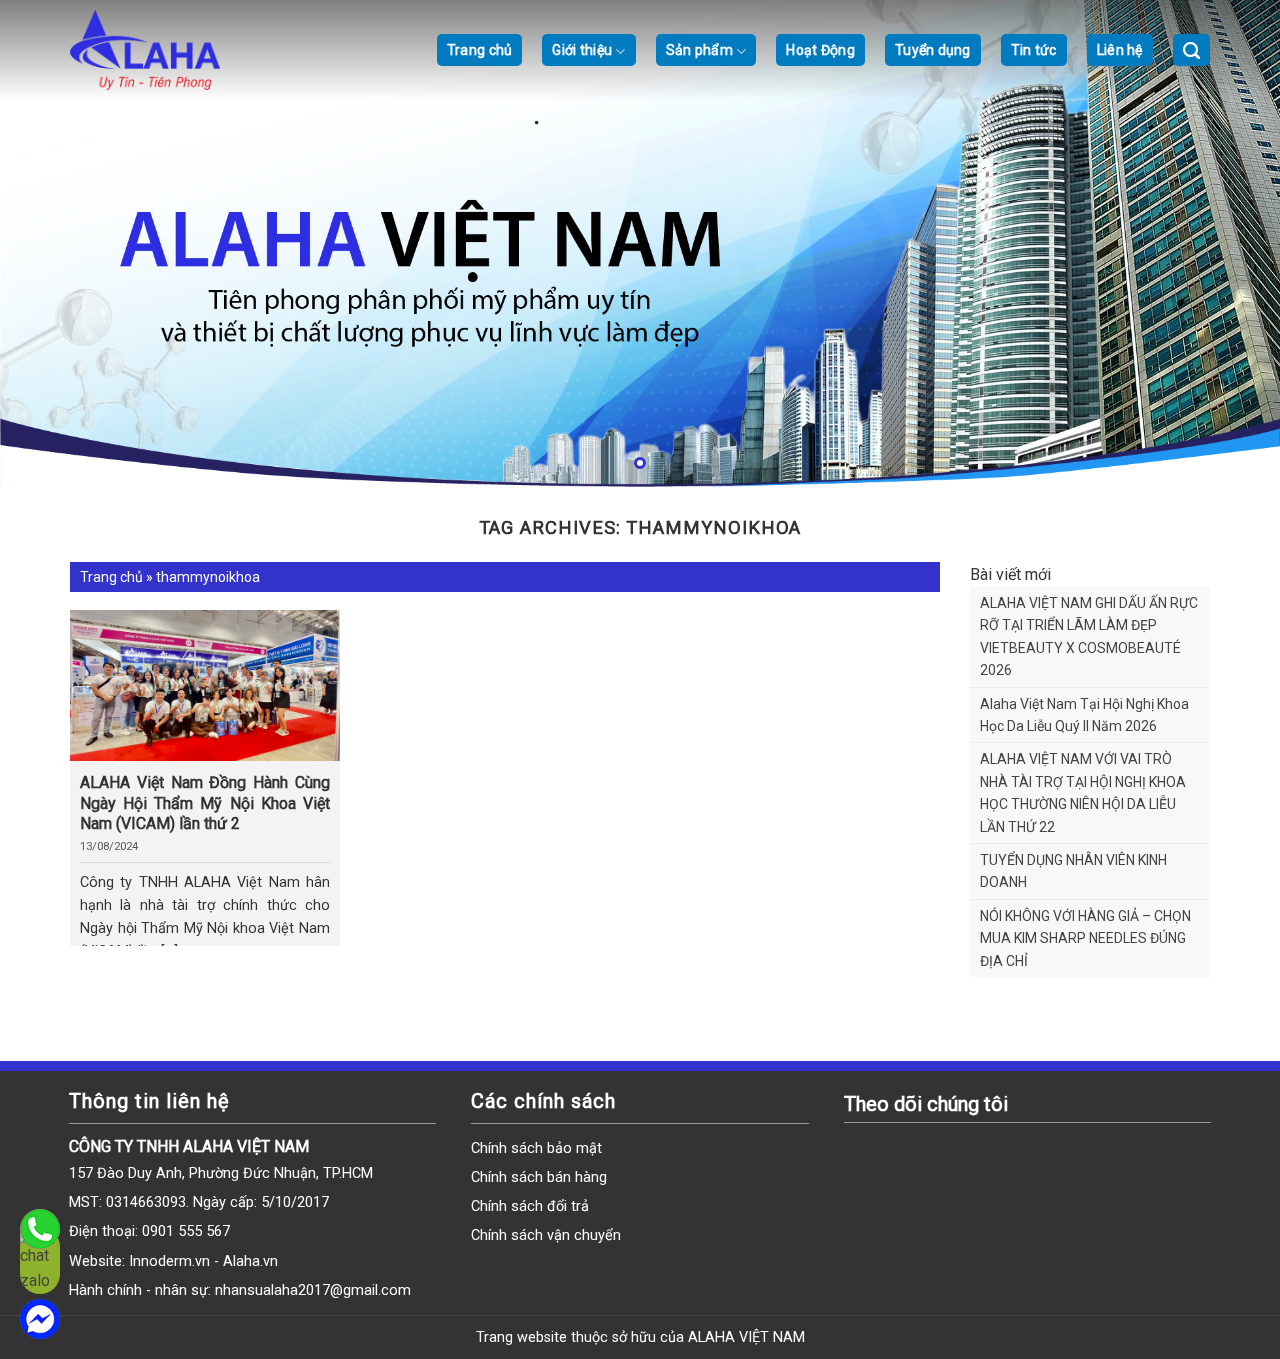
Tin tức (1034, 50)
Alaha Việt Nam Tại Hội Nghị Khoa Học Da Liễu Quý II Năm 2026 (1084, 715)
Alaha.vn (250, 1261)
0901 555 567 (186, 1231)
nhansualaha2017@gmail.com (313, 1290)
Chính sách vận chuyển (546, 1235)
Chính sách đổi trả (530, 1206)
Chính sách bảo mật (536, 1148)
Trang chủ (480, 50)
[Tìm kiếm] (1191, 50)
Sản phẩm (699, 50)
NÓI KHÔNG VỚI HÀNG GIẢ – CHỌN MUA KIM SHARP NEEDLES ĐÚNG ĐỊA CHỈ (1085, 938)
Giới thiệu (582, 50)
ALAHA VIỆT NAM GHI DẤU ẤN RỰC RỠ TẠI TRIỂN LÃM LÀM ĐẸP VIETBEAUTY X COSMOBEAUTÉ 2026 (1089, 636)
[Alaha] (170, 50)
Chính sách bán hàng (539, 1177)
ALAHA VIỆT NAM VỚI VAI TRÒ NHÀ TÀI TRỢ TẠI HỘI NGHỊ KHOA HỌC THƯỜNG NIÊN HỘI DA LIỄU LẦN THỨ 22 (1083, 792)
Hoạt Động (820, 50)
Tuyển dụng (933, 50)
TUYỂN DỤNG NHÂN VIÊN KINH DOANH (1073, 871)
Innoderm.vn (171, 1261)
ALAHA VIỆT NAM (746, 1337)
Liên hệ (1120, 50)
